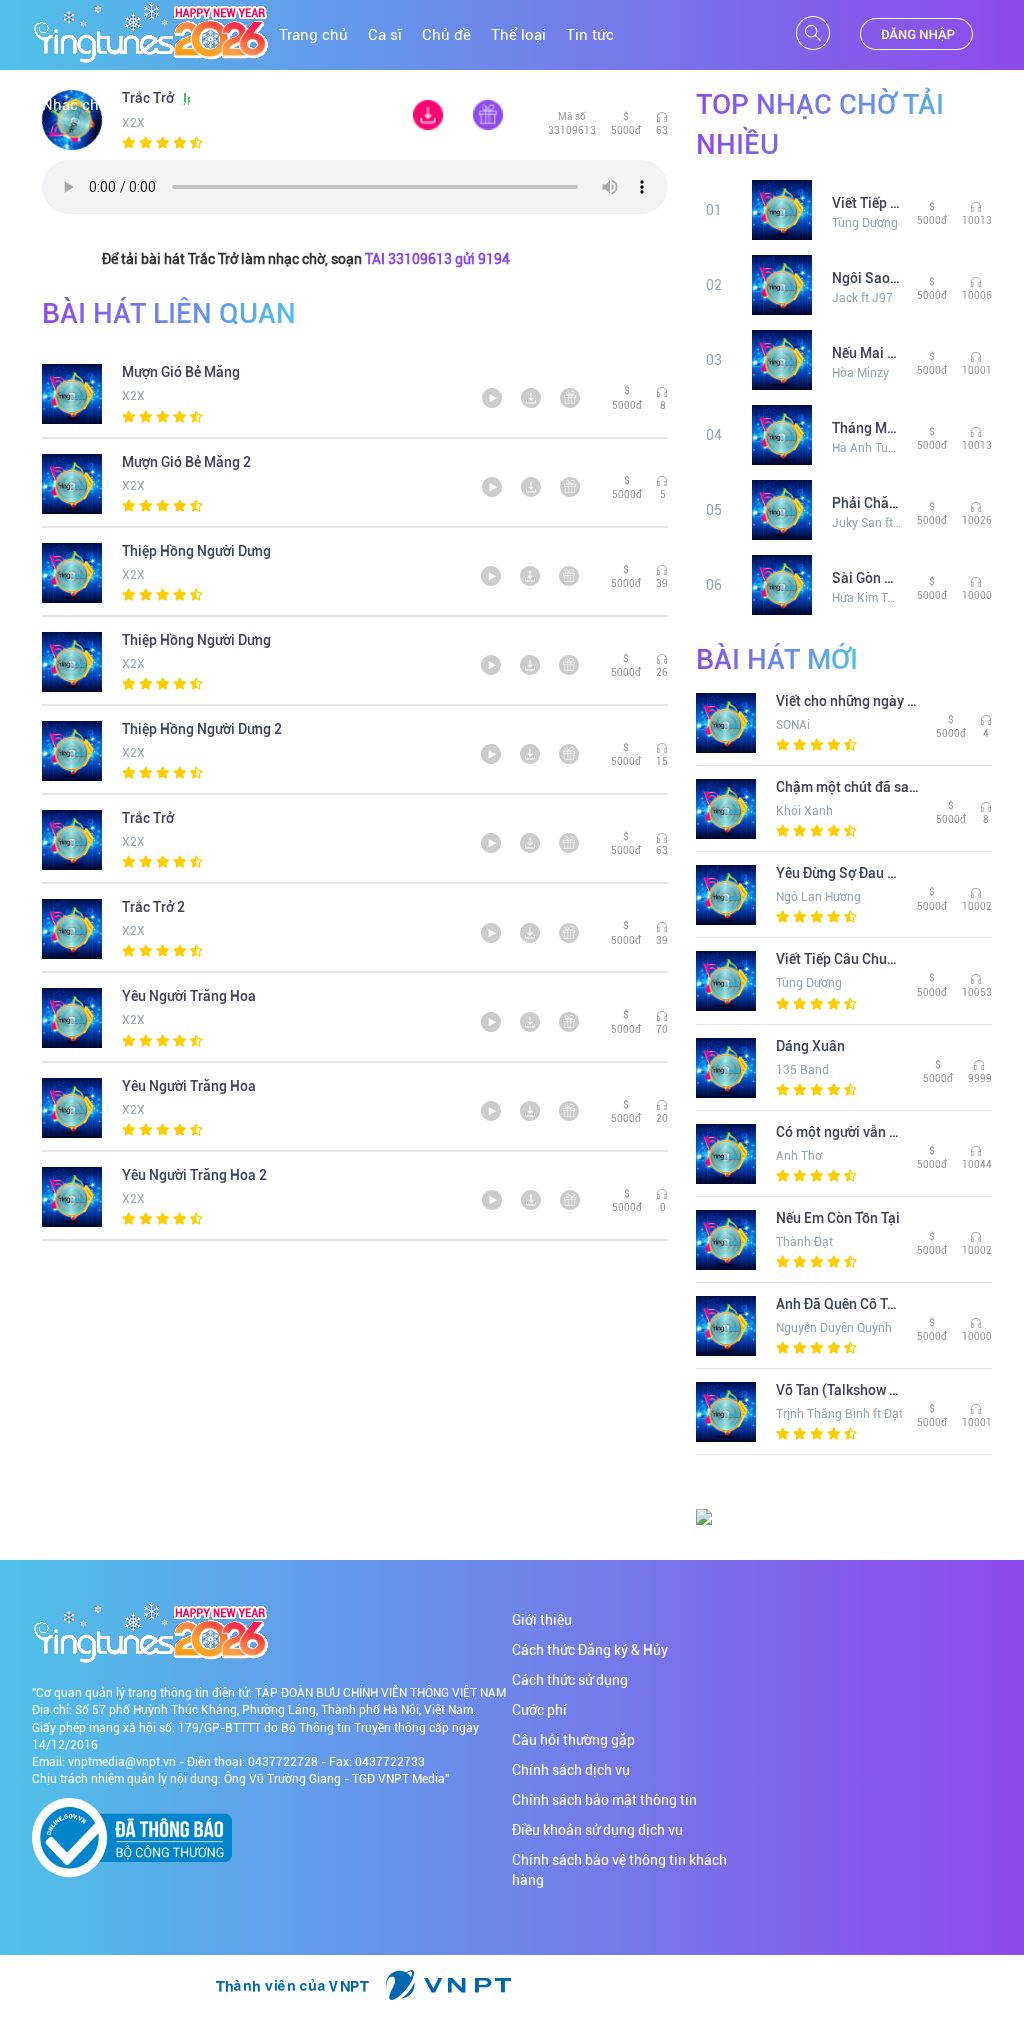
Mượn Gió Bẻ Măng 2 (186, 462)
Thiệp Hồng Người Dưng (196, 551)
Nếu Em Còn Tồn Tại (838, 1218)
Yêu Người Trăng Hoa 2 (194, 1175)
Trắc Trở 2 (153, 907)
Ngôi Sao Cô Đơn (867, 278)
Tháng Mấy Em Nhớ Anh (867, 428)
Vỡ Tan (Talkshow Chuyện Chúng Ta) (839, 1390)
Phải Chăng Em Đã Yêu (867, 503)
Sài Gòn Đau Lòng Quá (867, 578)
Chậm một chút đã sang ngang (848, 787)
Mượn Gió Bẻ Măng (181, 372)
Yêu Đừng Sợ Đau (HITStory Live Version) (839, 873)
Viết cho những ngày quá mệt (848, 701)
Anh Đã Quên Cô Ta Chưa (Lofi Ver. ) (839, 1304)
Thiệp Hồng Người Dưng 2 (202, 729)
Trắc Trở (148, 818)
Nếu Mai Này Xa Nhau (867, 353)
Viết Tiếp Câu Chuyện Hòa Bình (839, 959)
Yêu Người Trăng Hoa (189, 996)
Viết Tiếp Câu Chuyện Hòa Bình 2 (867, 203)
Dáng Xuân (810, 1046)
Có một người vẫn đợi (839, 1132)
